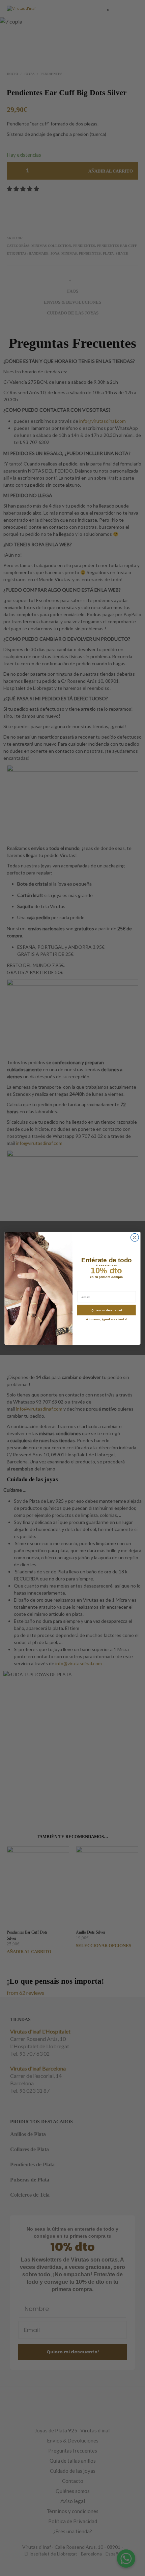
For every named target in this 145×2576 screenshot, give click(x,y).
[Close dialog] (135, 1237)
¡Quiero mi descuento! (107, 1310)
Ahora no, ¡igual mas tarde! (107, 1319)
